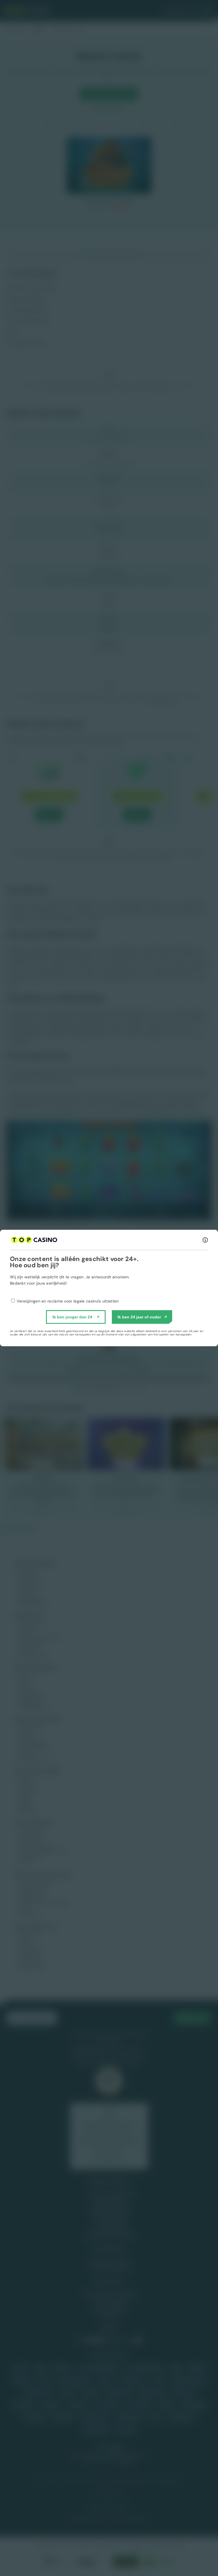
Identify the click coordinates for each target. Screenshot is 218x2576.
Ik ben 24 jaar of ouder (139, 1317)
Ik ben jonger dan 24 (72, 1317)
